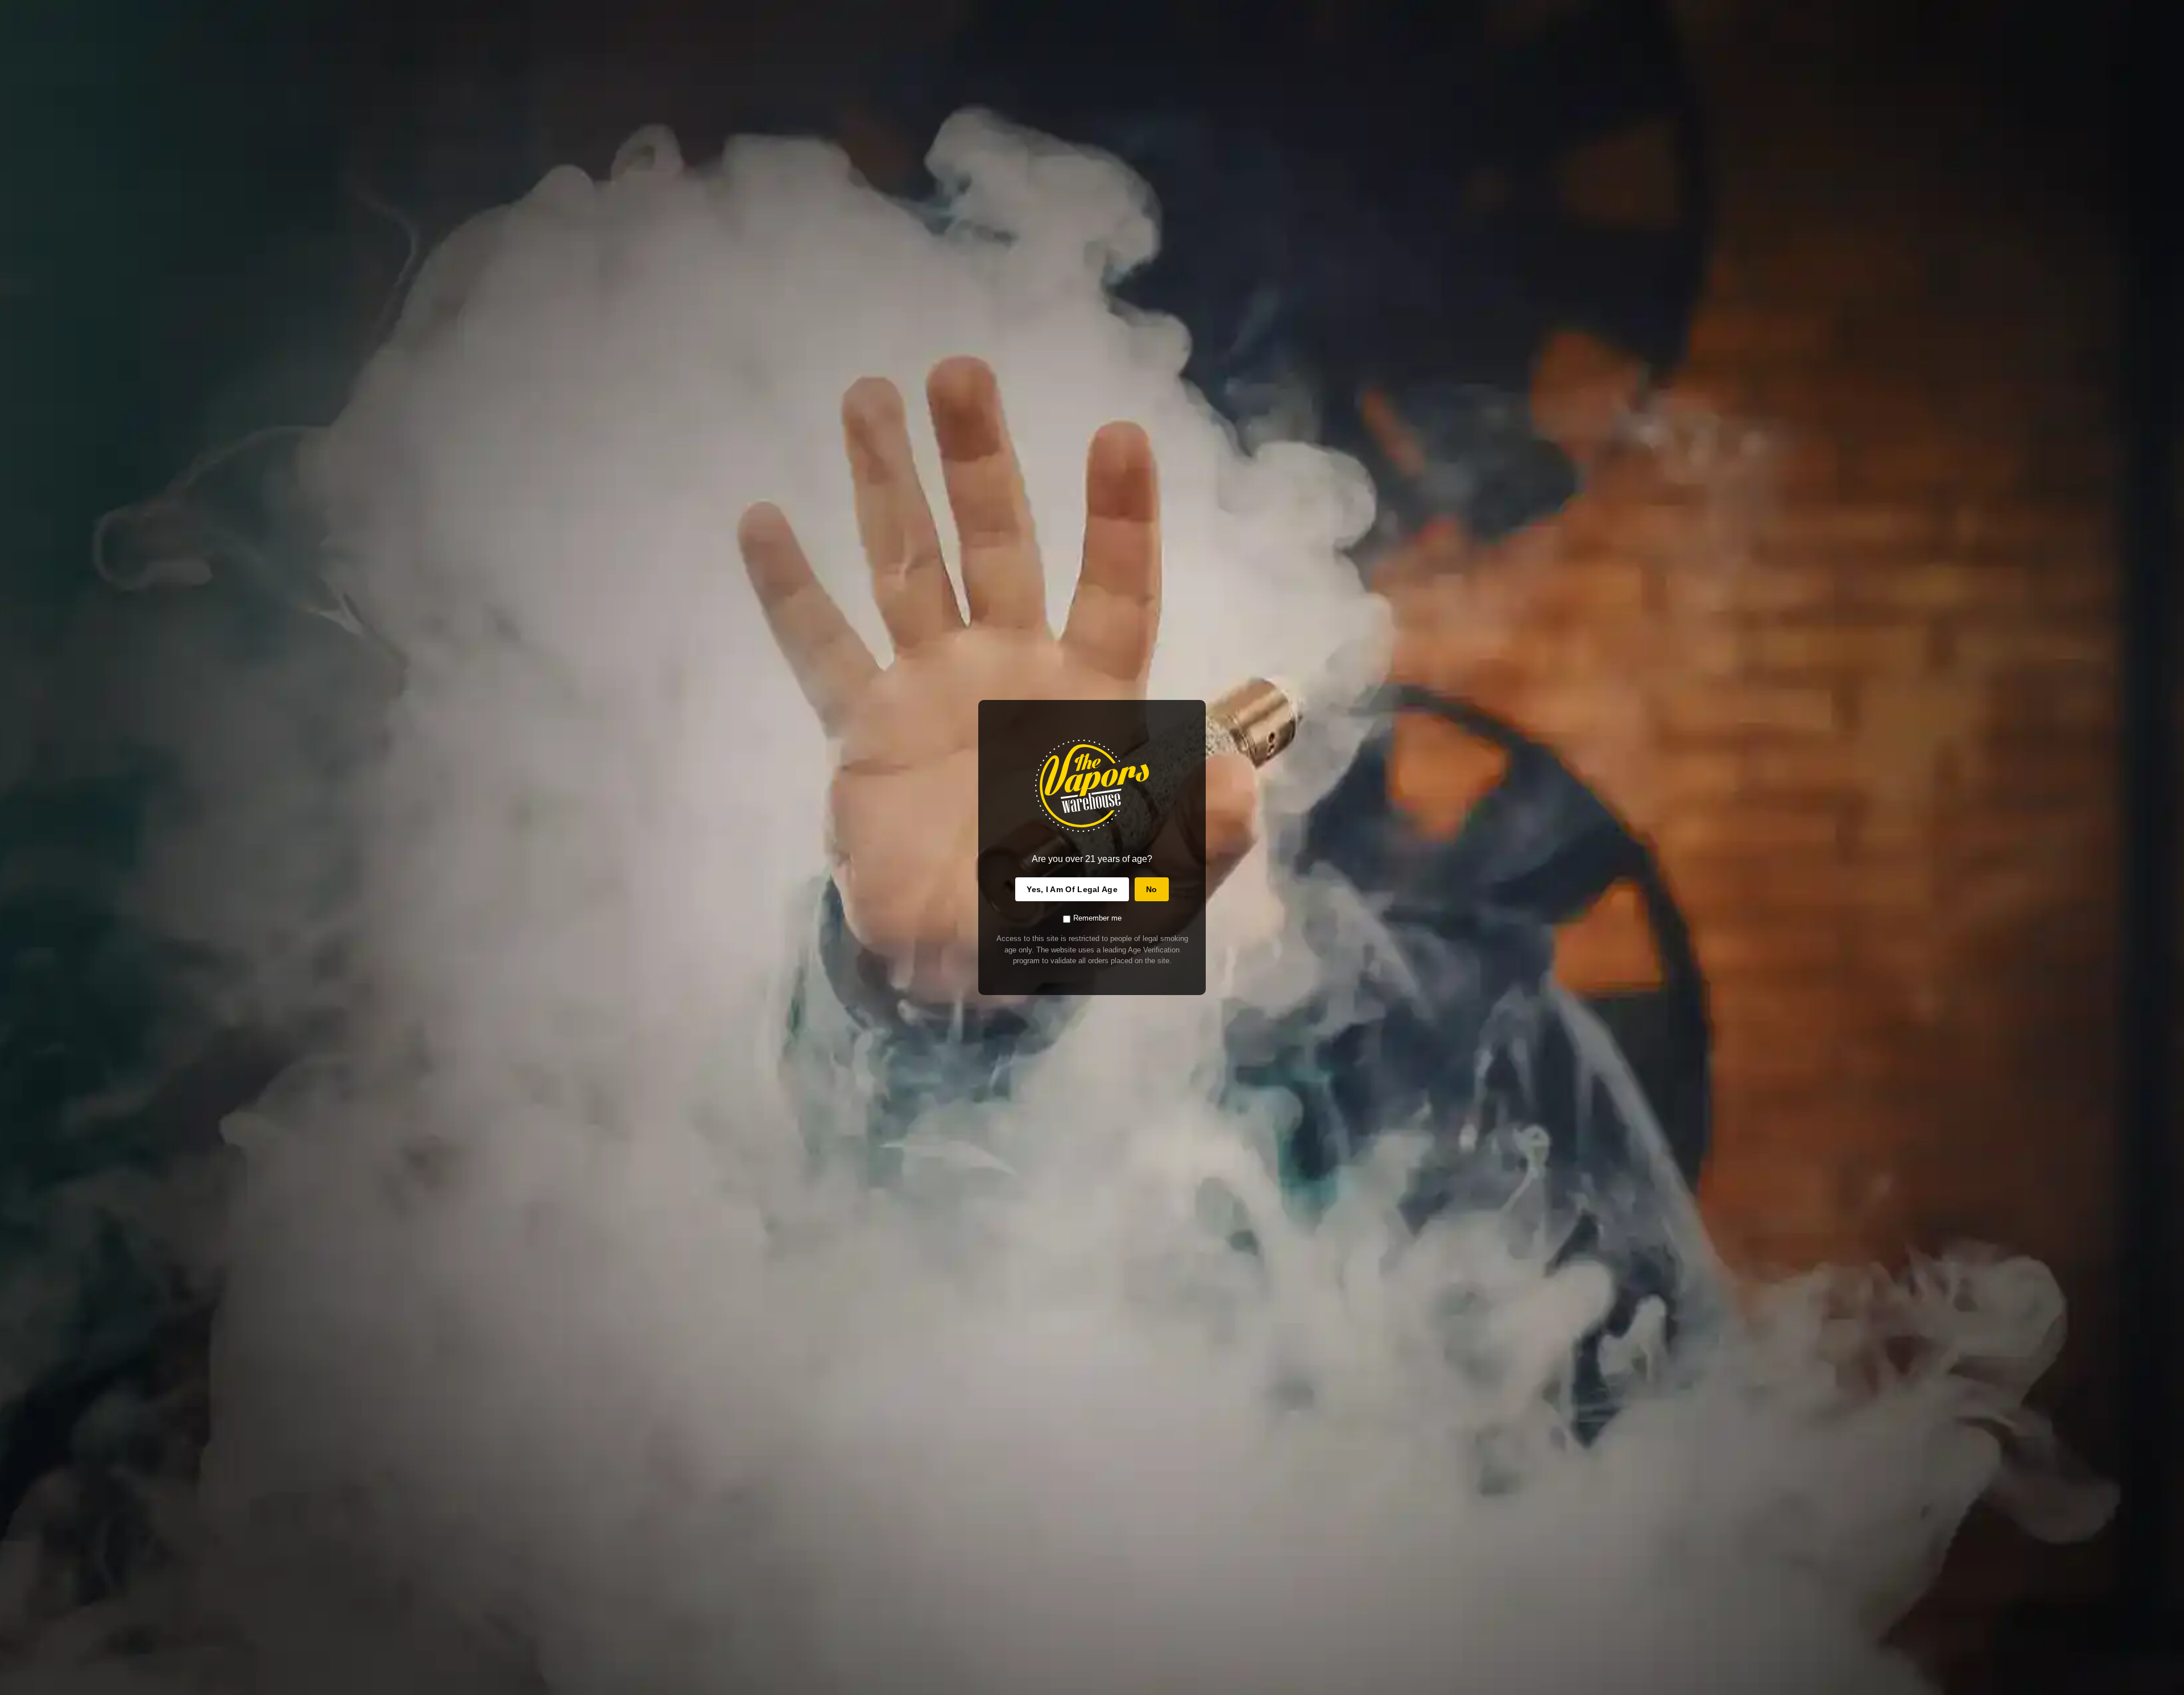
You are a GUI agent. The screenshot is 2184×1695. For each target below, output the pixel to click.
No (1152, 889)
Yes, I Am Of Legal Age (1072, 889)
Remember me (1097, 918)
